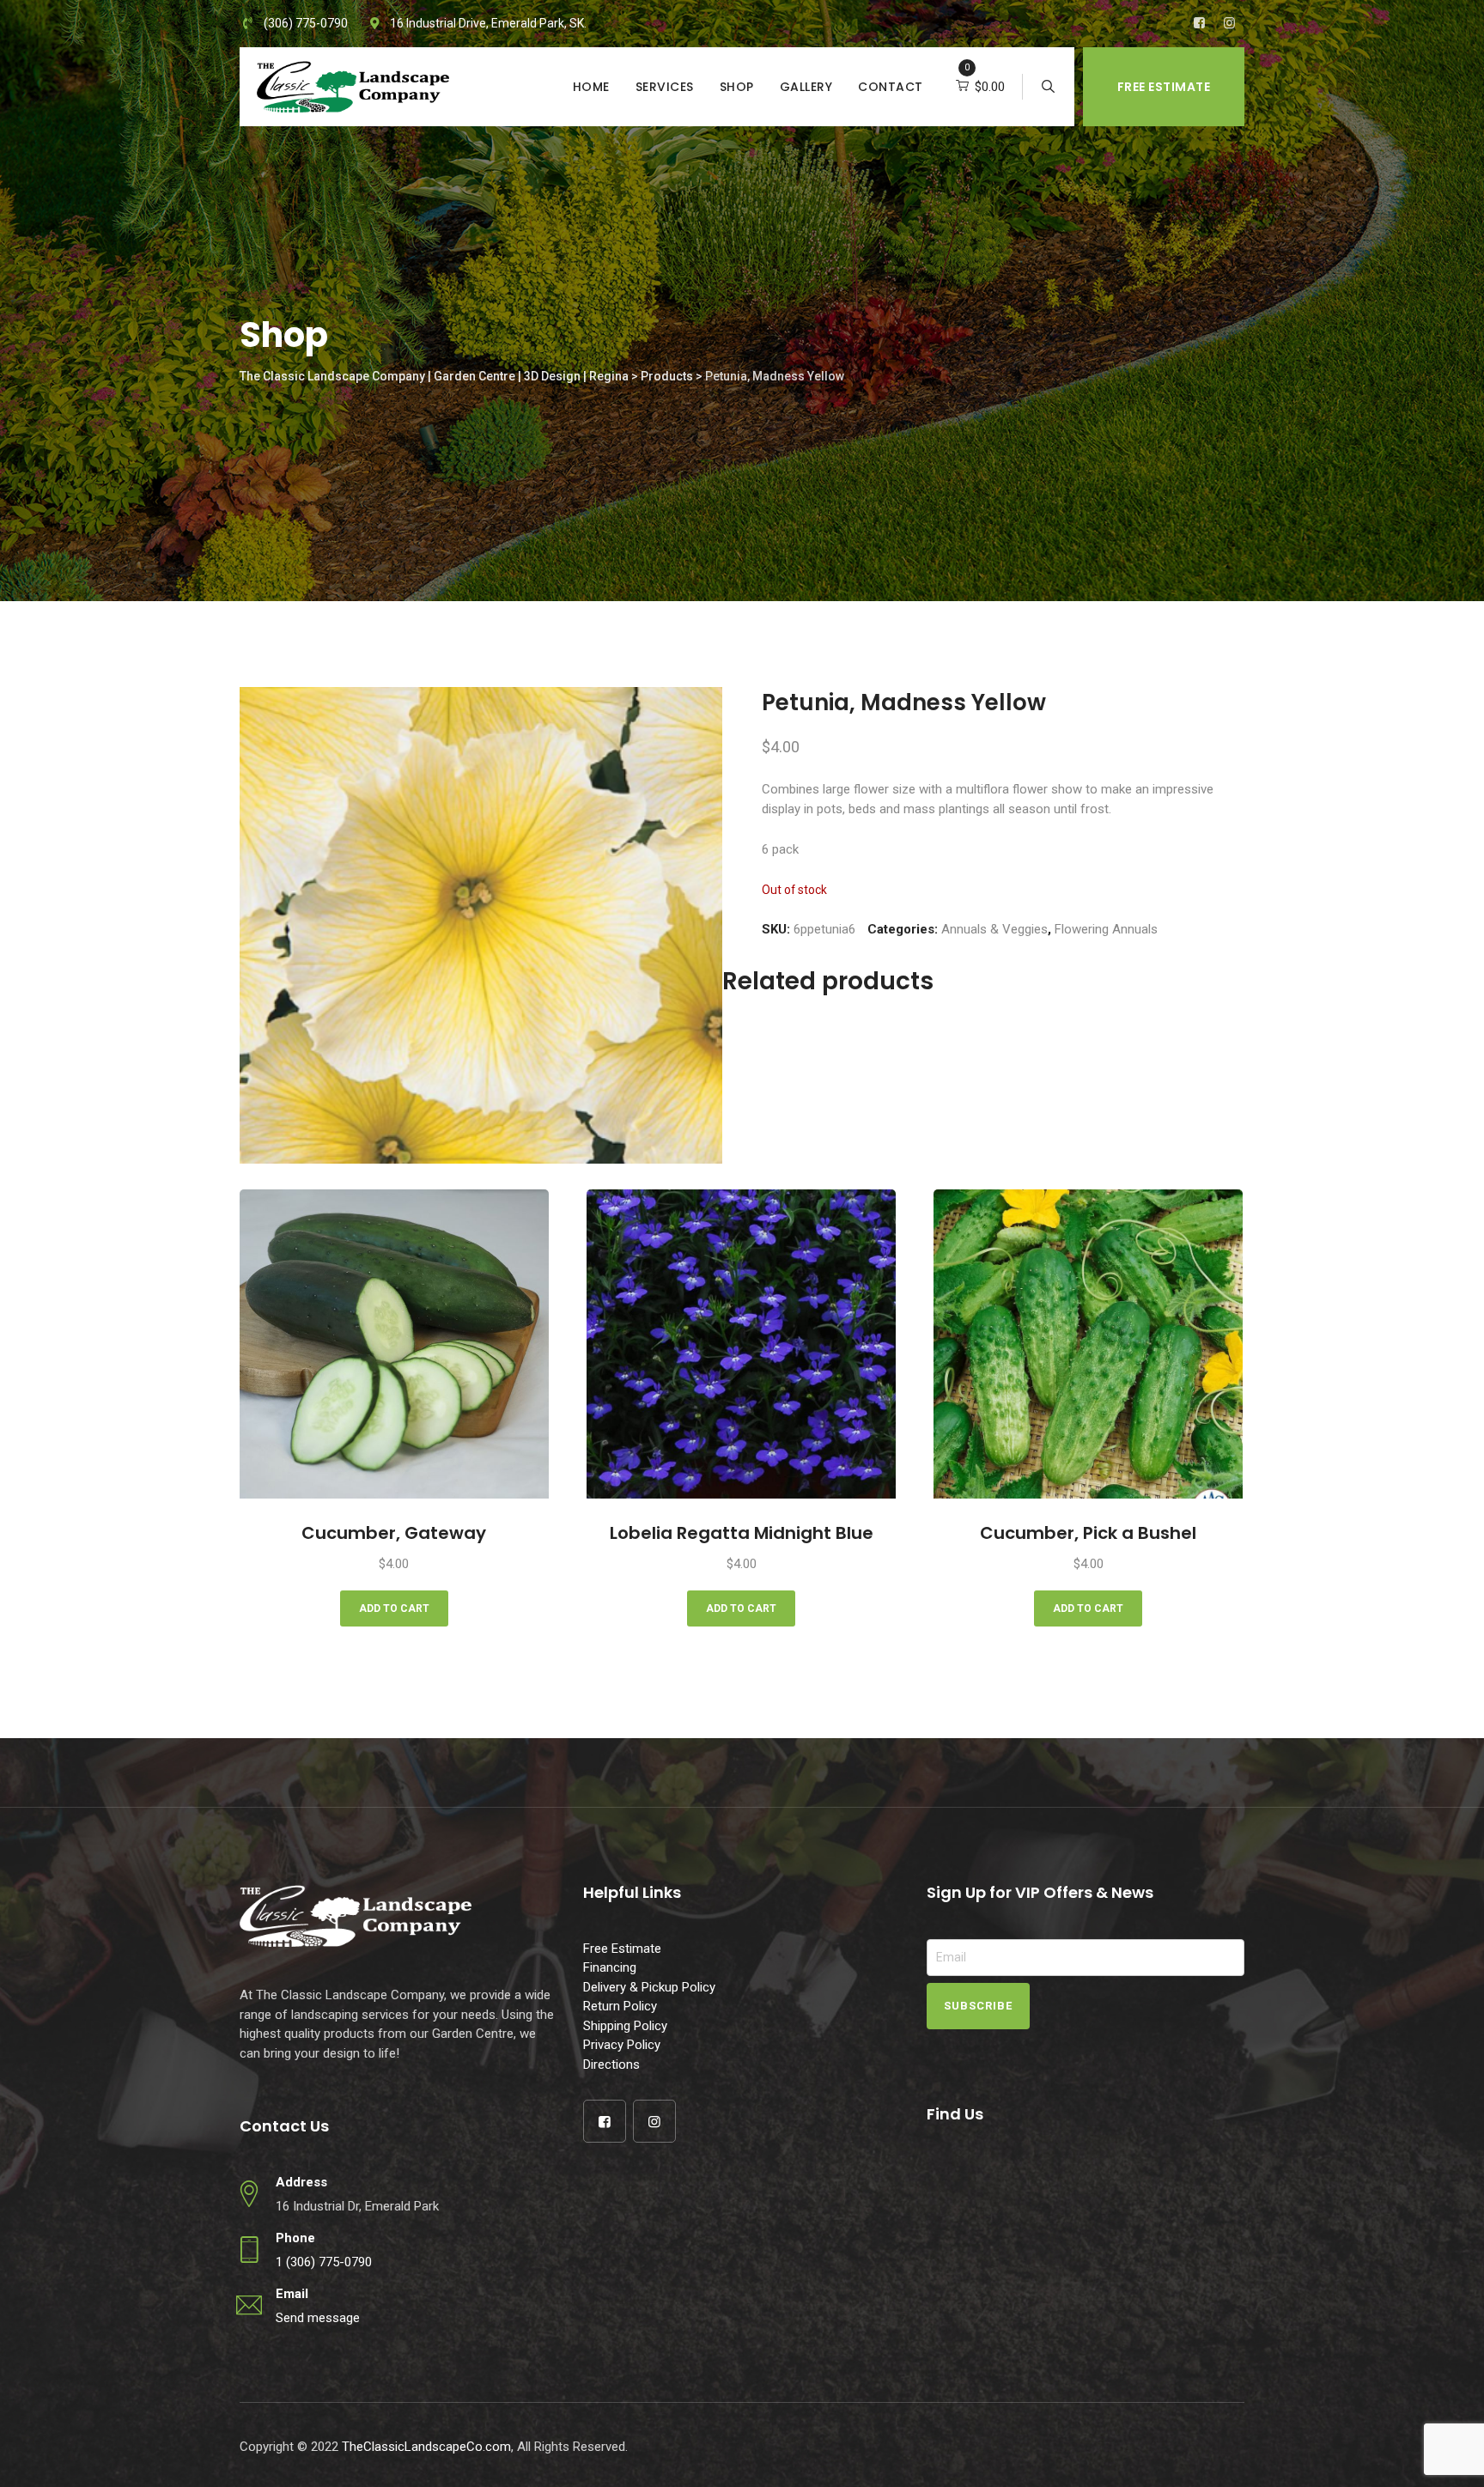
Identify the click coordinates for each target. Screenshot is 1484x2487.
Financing (610, 1967)
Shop (737, 87)
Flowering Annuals (1106, 929)
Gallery (806, 87)
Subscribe (978, 2006)
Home (591, 87)
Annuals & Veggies (994, 929)
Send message (318, 2318)
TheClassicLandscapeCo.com (426, 2447)
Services (665, 87)
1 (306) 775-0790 (324, 2262)
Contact (891, 87)
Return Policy (620, 2006)
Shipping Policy (625, 2026)
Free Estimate (1164, 87)
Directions (611, 2064)
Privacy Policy (622, 2045)
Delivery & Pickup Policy (649, 1987)
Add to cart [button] (394, 1608)
